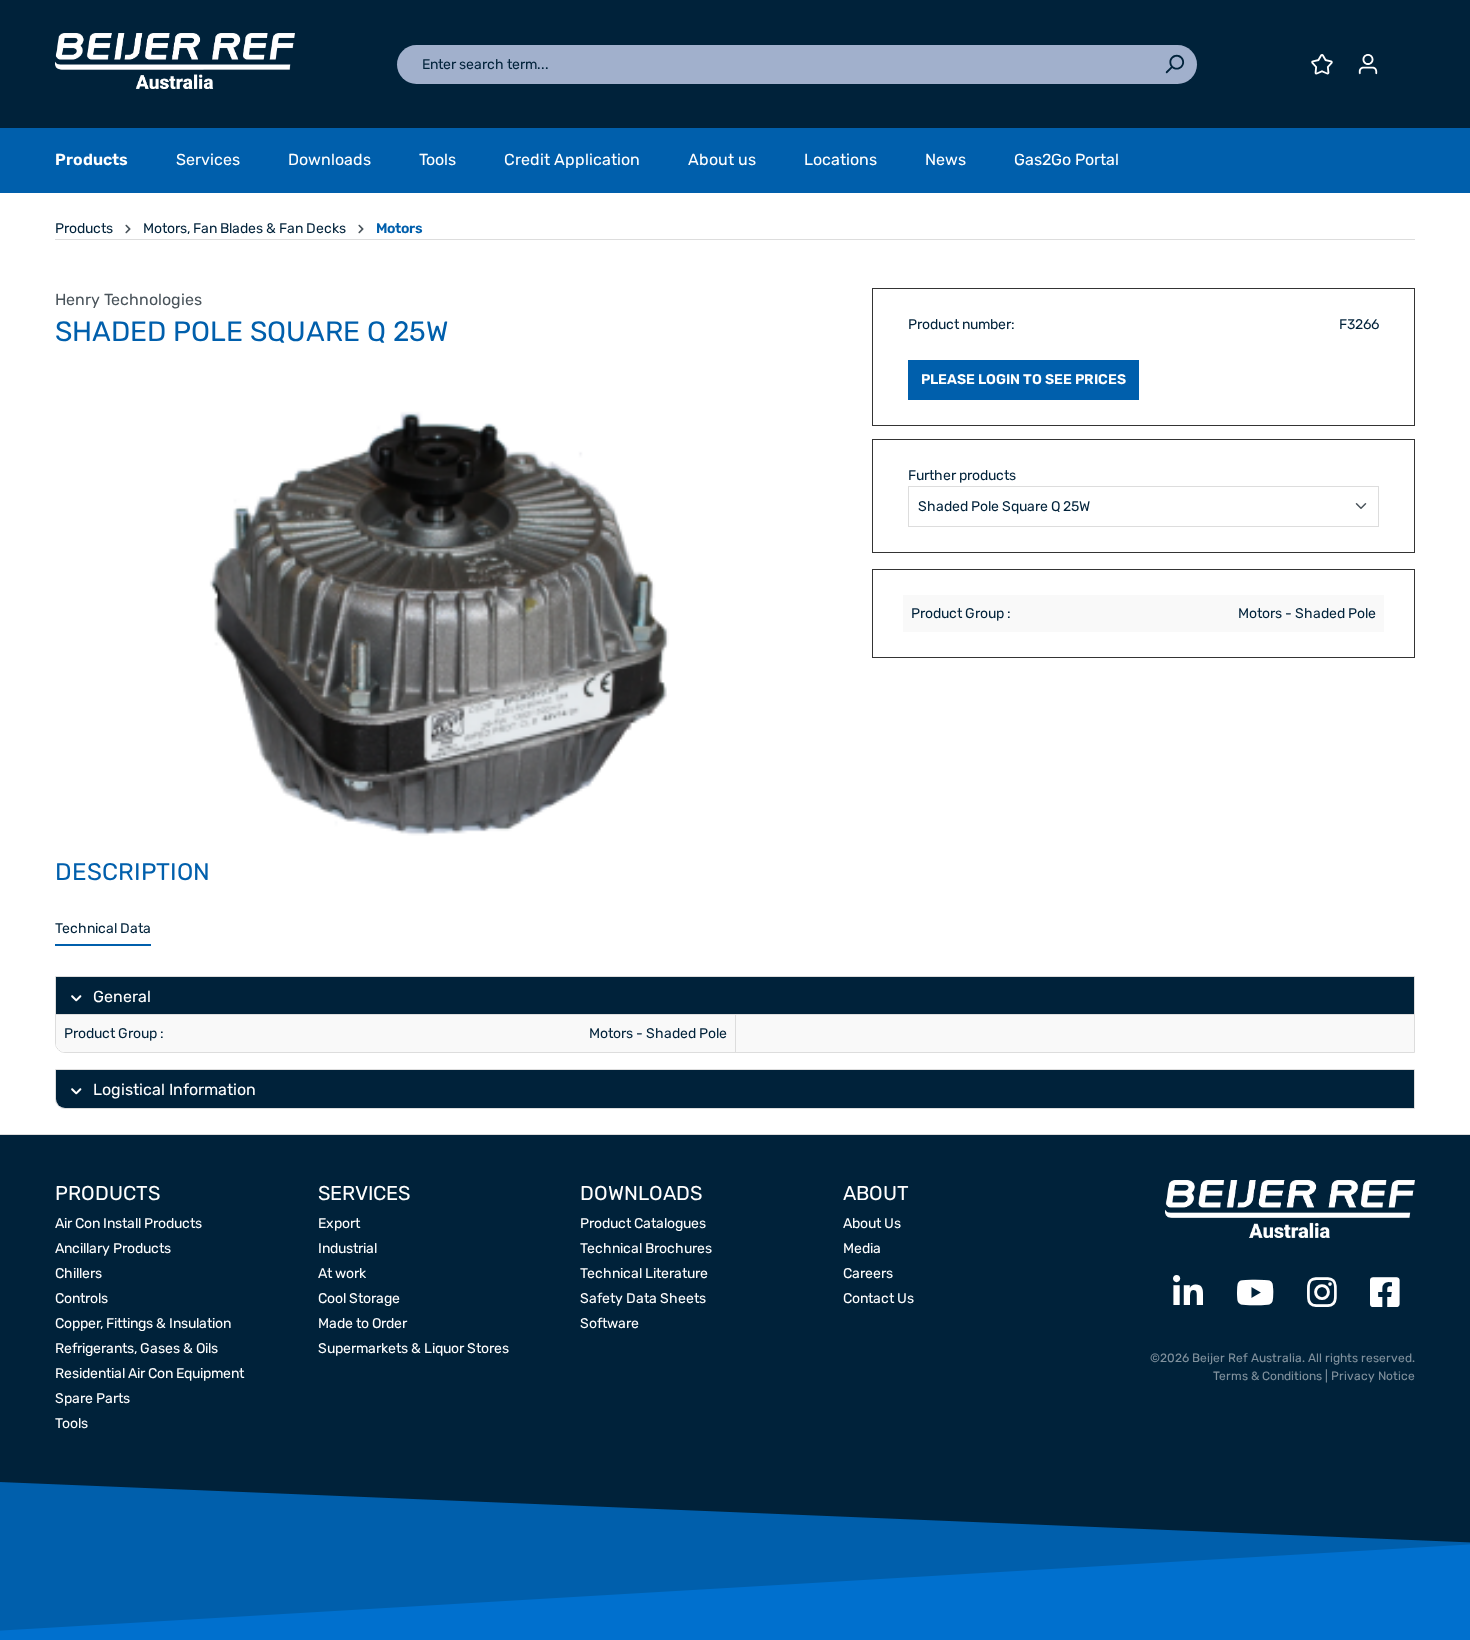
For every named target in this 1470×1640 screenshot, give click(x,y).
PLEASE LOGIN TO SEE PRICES (1023, 379)
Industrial (347, 1248)
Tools (71, 1423)
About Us (872, 1223)
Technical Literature (644, 1273)
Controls (81, 1298)
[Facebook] (1385, 1293)
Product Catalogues (643, 1223)
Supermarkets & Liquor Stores (413, 1348)
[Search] (1174, 64)
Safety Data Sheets (643, 1298)
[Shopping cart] (1403, 57)
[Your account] (1368, 64)
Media (862, 1248)
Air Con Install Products (128, 1223)
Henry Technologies (128, 299)
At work (342, 1273)
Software (609, 1323)
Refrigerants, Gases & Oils (136, 1348)
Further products (962, 475)
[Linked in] (1188, 1293)
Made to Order (362, 1323)
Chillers (78, 1273)
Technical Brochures (646, 1248)
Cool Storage (359, 1298)
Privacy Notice (1373, 1376)
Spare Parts (92, 1398)
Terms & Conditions (1267, 1376)
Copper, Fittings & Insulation (143, 1323)
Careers (868, 1273)
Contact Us (878, 1298)
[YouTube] (1255, 1293)
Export (339, 1223)
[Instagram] (1322, 1293)
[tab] (103, 929)
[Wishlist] (1322, 64)
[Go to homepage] (175, 61)
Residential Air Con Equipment (149, 1373)
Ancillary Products (113, 1248)
